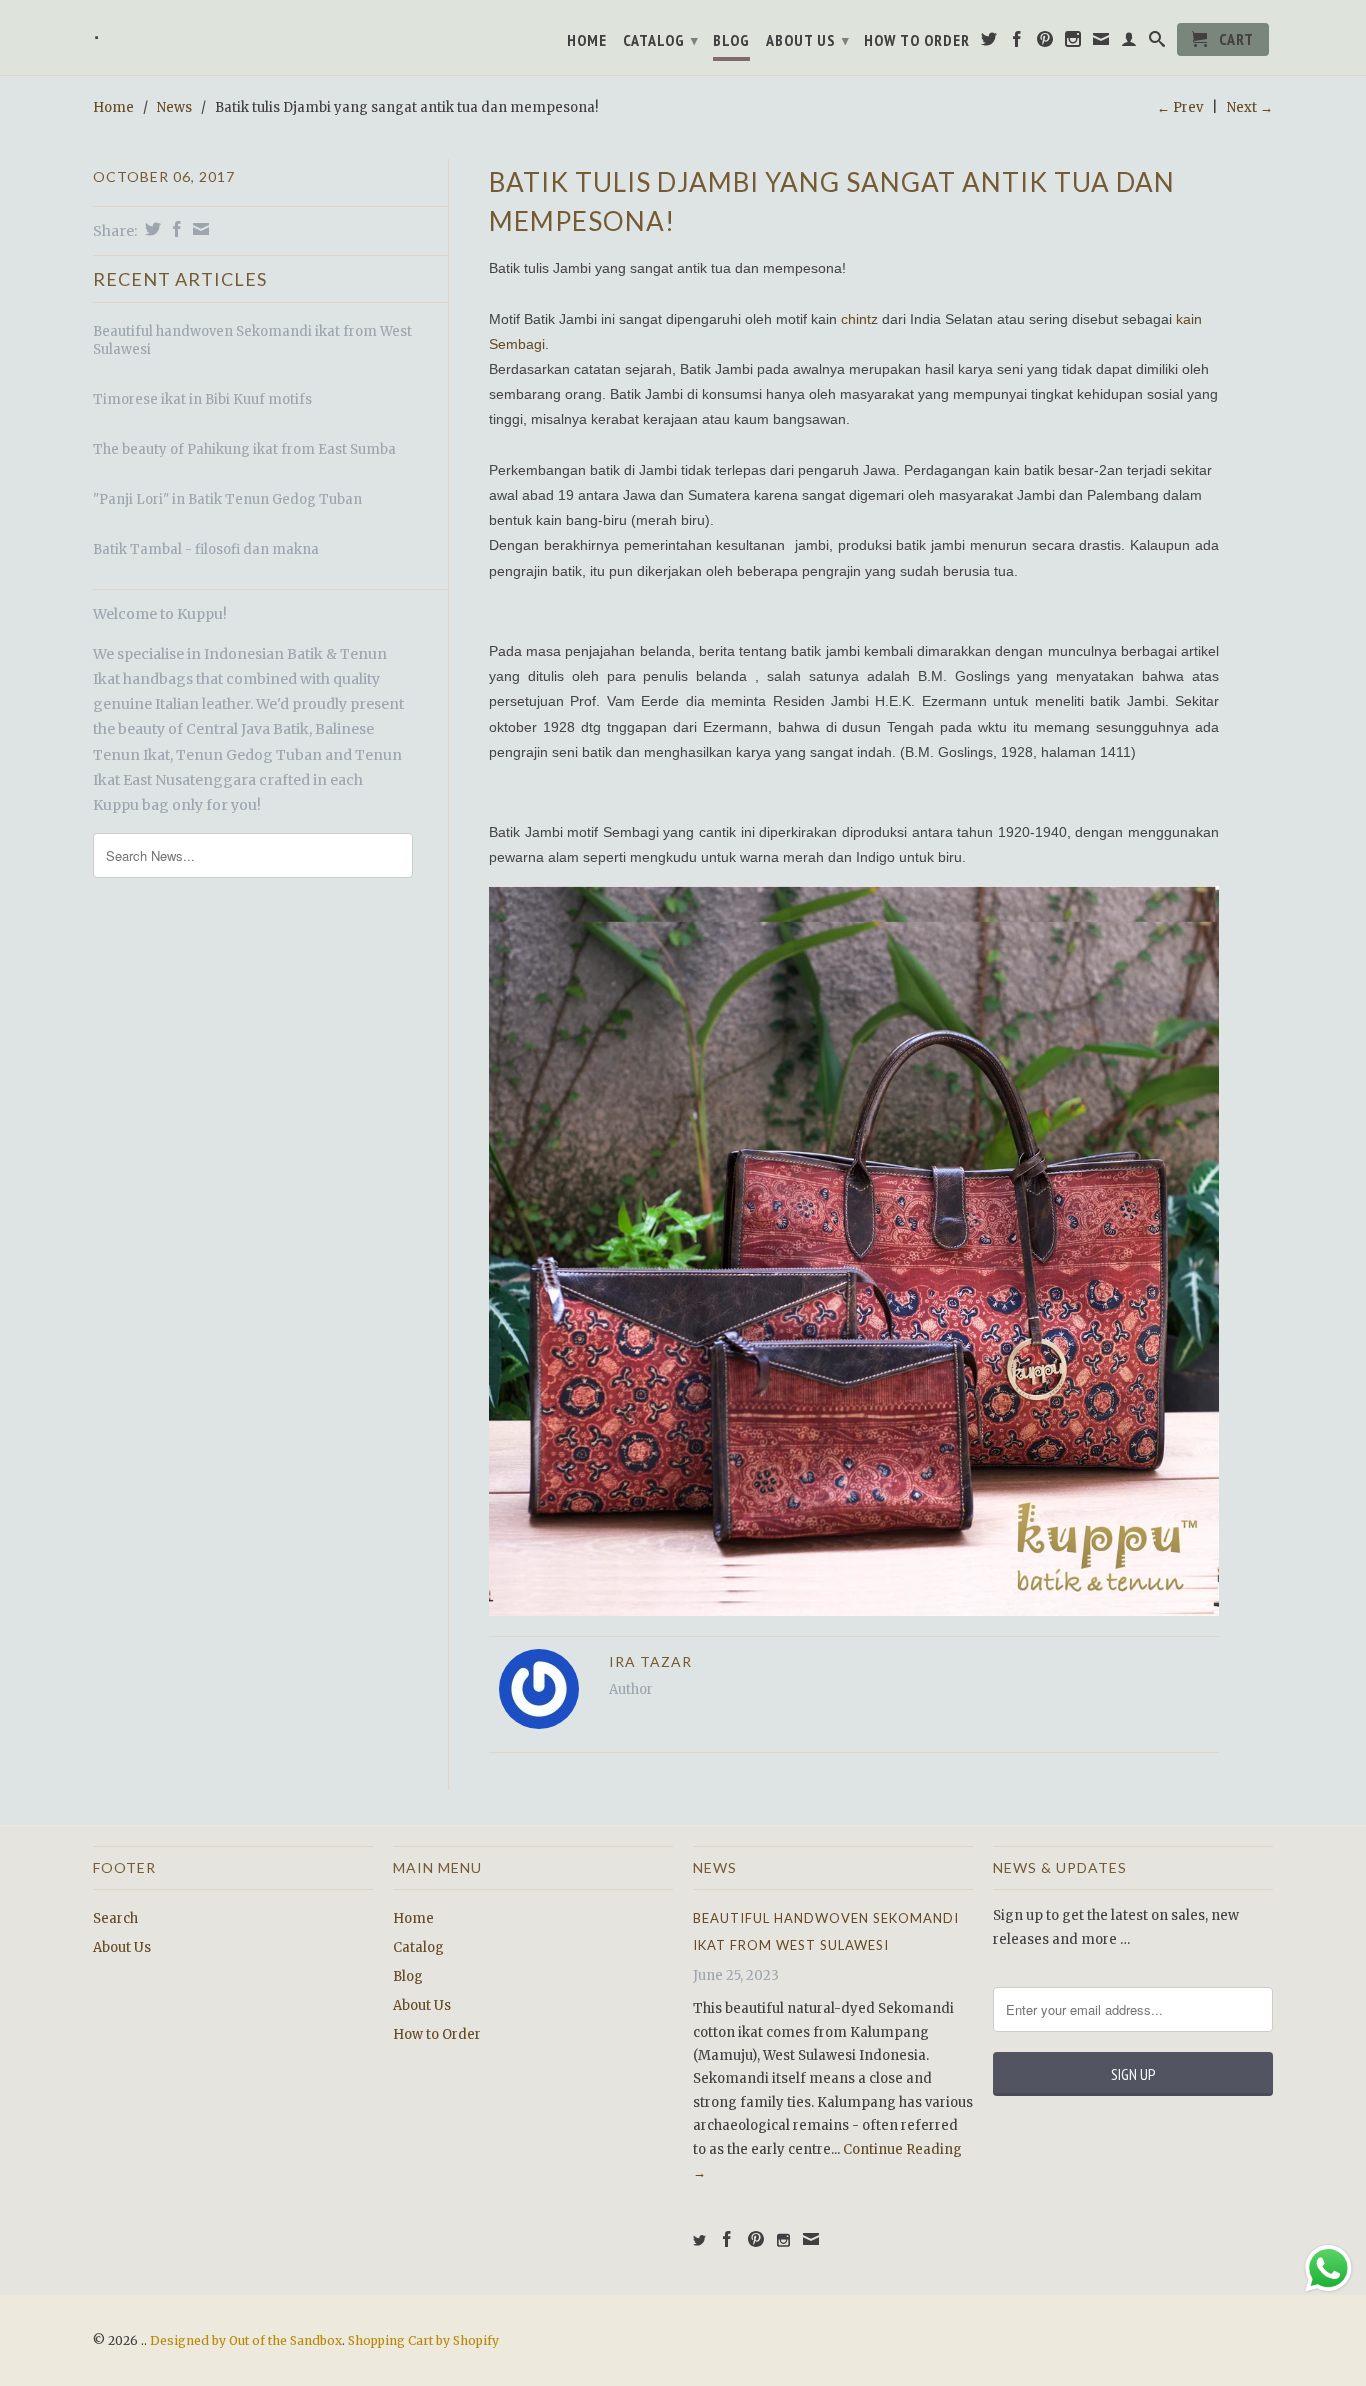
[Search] (1157, 43)
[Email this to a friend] (198, 229)
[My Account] (1129, 43)
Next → (1250, 107)
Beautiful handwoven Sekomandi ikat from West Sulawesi (252, 340)
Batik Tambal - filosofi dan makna (206, 549)
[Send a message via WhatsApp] (1328, 2268)
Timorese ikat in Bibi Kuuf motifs (202, 399)
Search (115, 1918)
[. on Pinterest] (1045, 43)
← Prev (1180, 107)
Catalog (661, 40)
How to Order (917, 40)
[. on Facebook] (1017, 43)
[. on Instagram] (1073, 43)
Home (587, 40)
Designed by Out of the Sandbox (246, 2340)
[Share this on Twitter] (150, 229)
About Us (808, 40)
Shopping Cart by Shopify (423, 2340)
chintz (859, 319)
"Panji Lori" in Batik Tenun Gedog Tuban (227, 499)
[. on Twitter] (989, 43)
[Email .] (1101, 43)
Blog (731, 40)
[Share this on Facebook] (174, 229)
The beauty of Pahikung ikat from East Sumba (244, 449)
